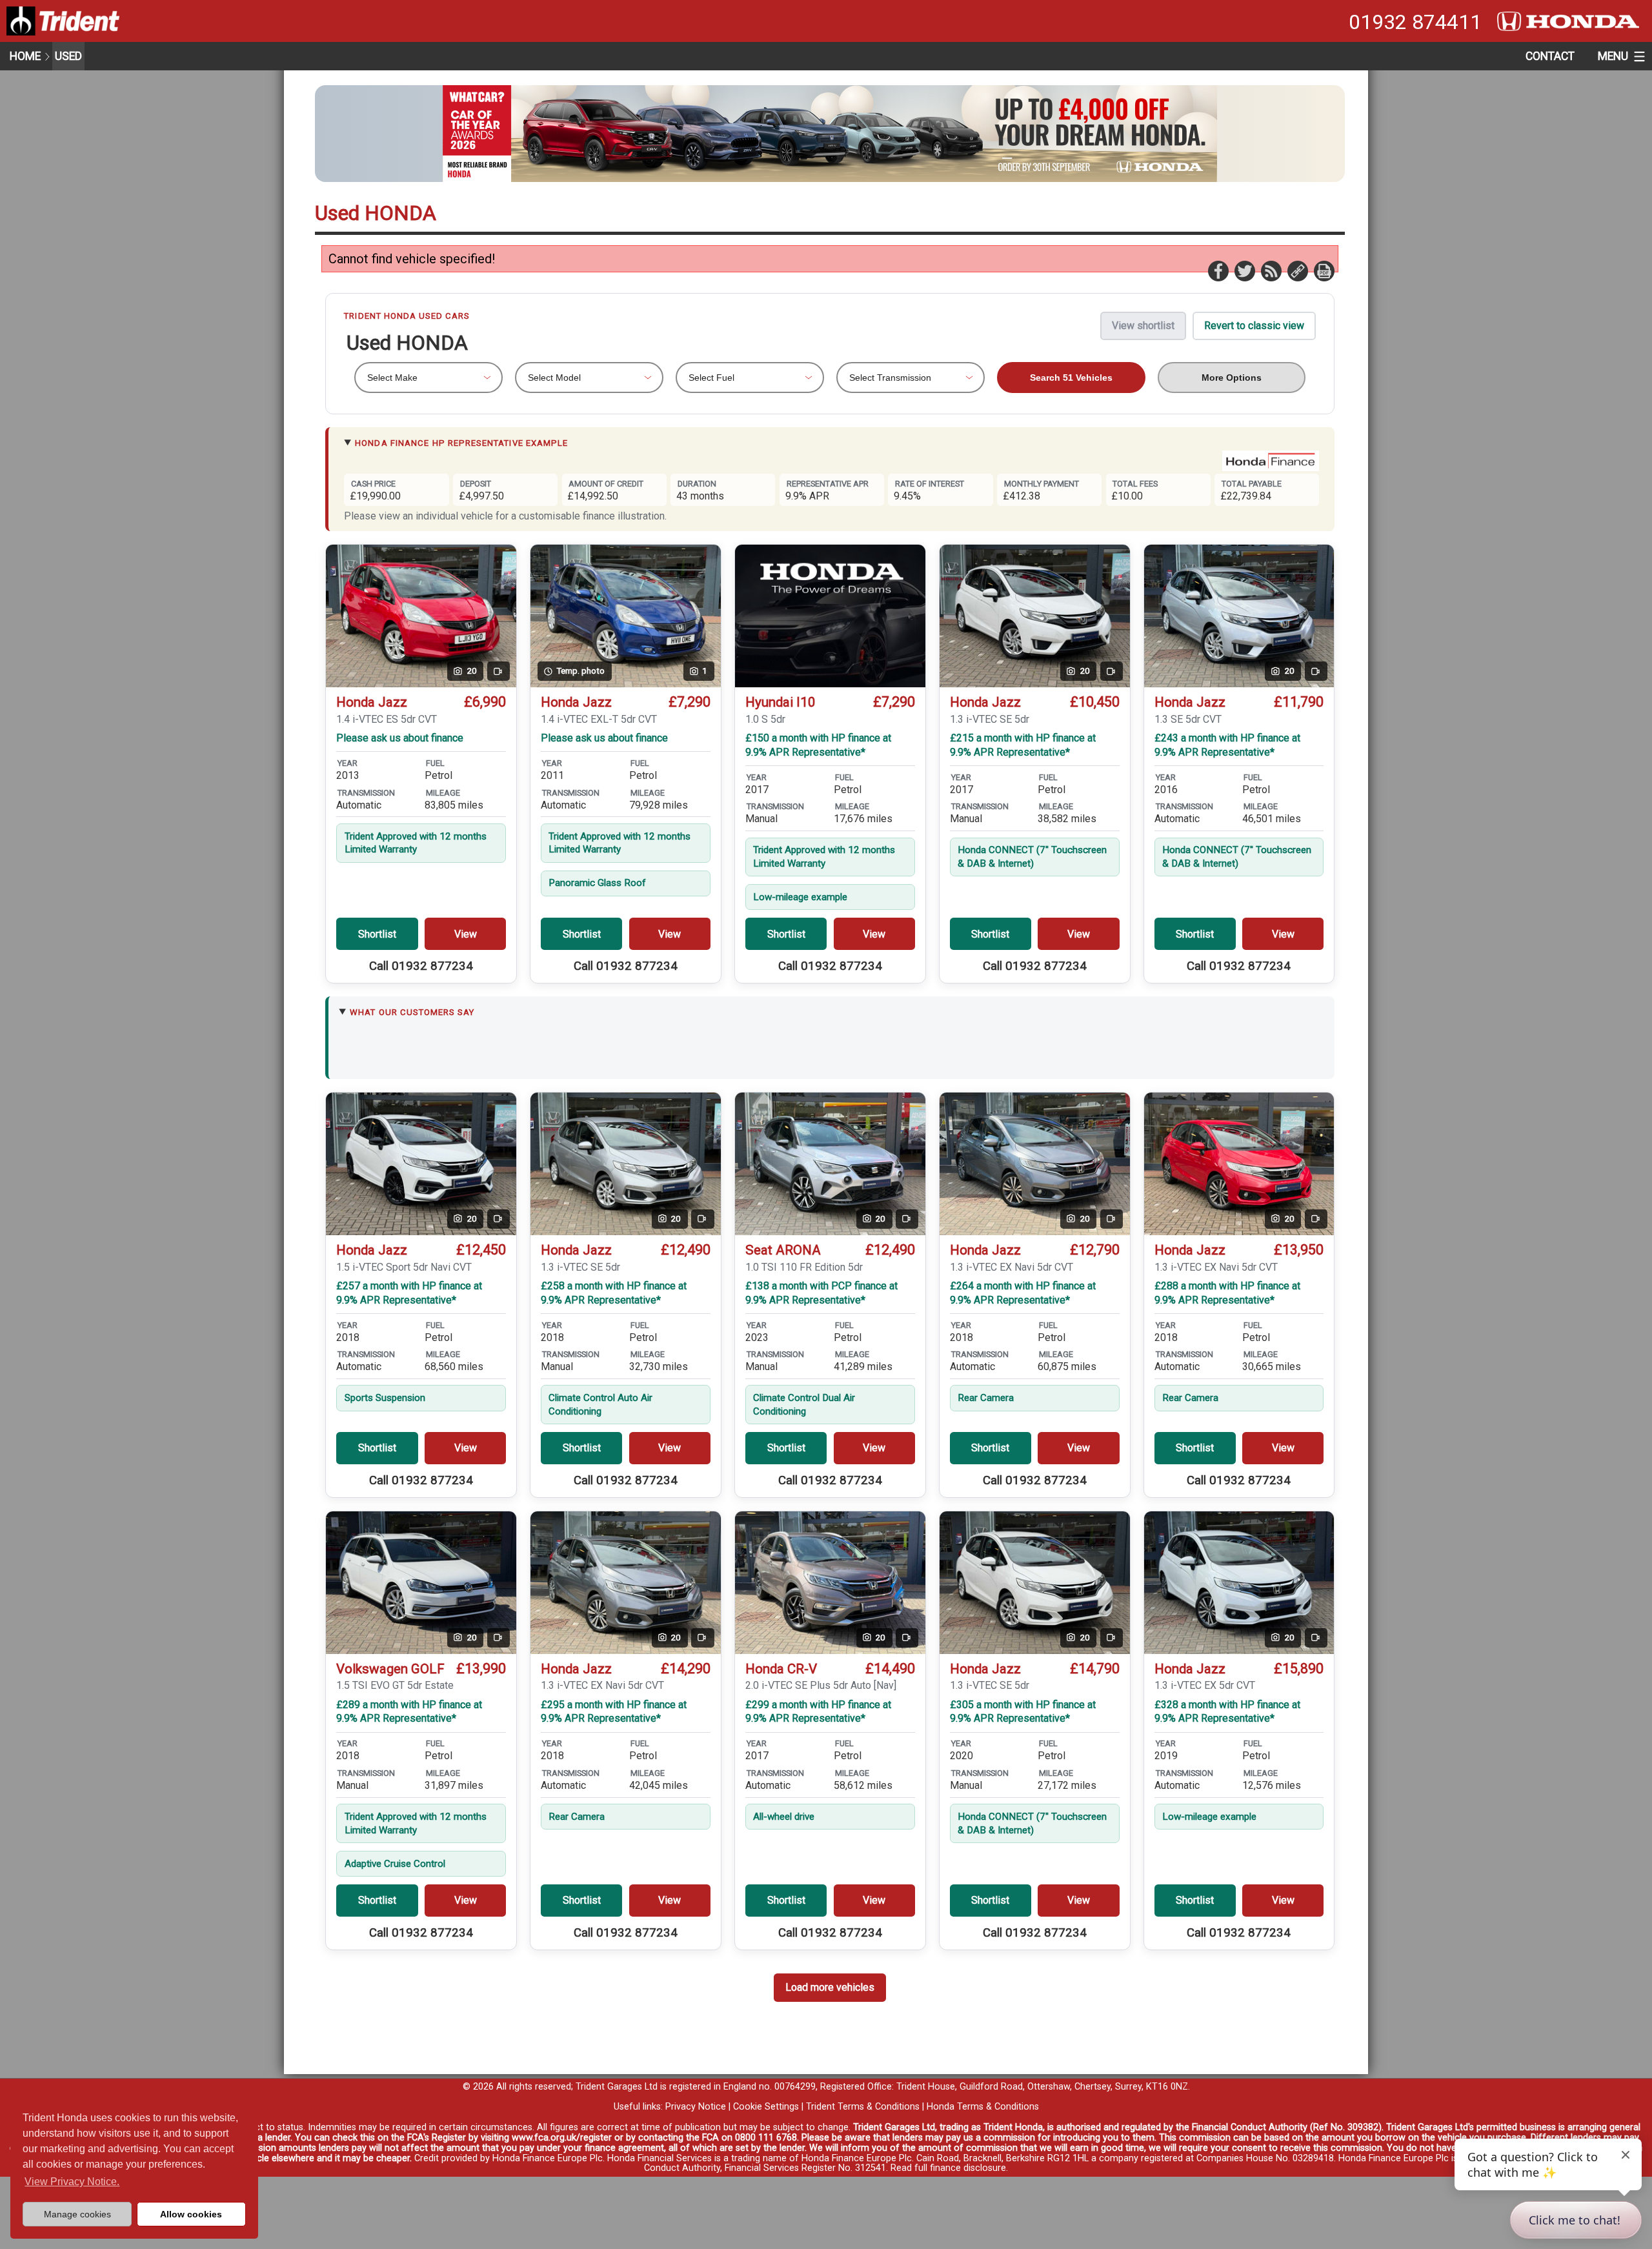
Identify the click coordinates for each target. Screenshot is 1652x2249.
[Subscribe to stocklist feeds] (1271, 270)
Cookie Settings (766, 2107)
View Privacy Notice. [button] (72, 2182)
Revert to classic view (1254, 326)
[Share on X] (1244, 270)
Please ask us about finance (400, 738)
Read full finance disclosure (948, 2168)
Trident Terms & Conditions (863, 2107)
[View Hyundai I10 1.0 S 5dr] (830, 616)
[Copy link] (1297, 270)
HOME (25, 56)
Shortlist (377, 934)
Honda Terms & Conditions (983, 2107)
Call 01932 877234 (421, 966)
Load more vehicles (830, 1987)
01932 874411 (1415, 22)
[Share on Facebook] (1218, 270)
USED (68, 56)
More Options (1232, 378)
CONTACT (1550, 56)
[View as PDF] (1324, 270)
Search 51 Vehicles (1071, 378)
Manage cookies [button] (77, 2214)
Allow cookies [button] (191, 2214)
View (466, 934)
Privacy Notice (696, 2107)
